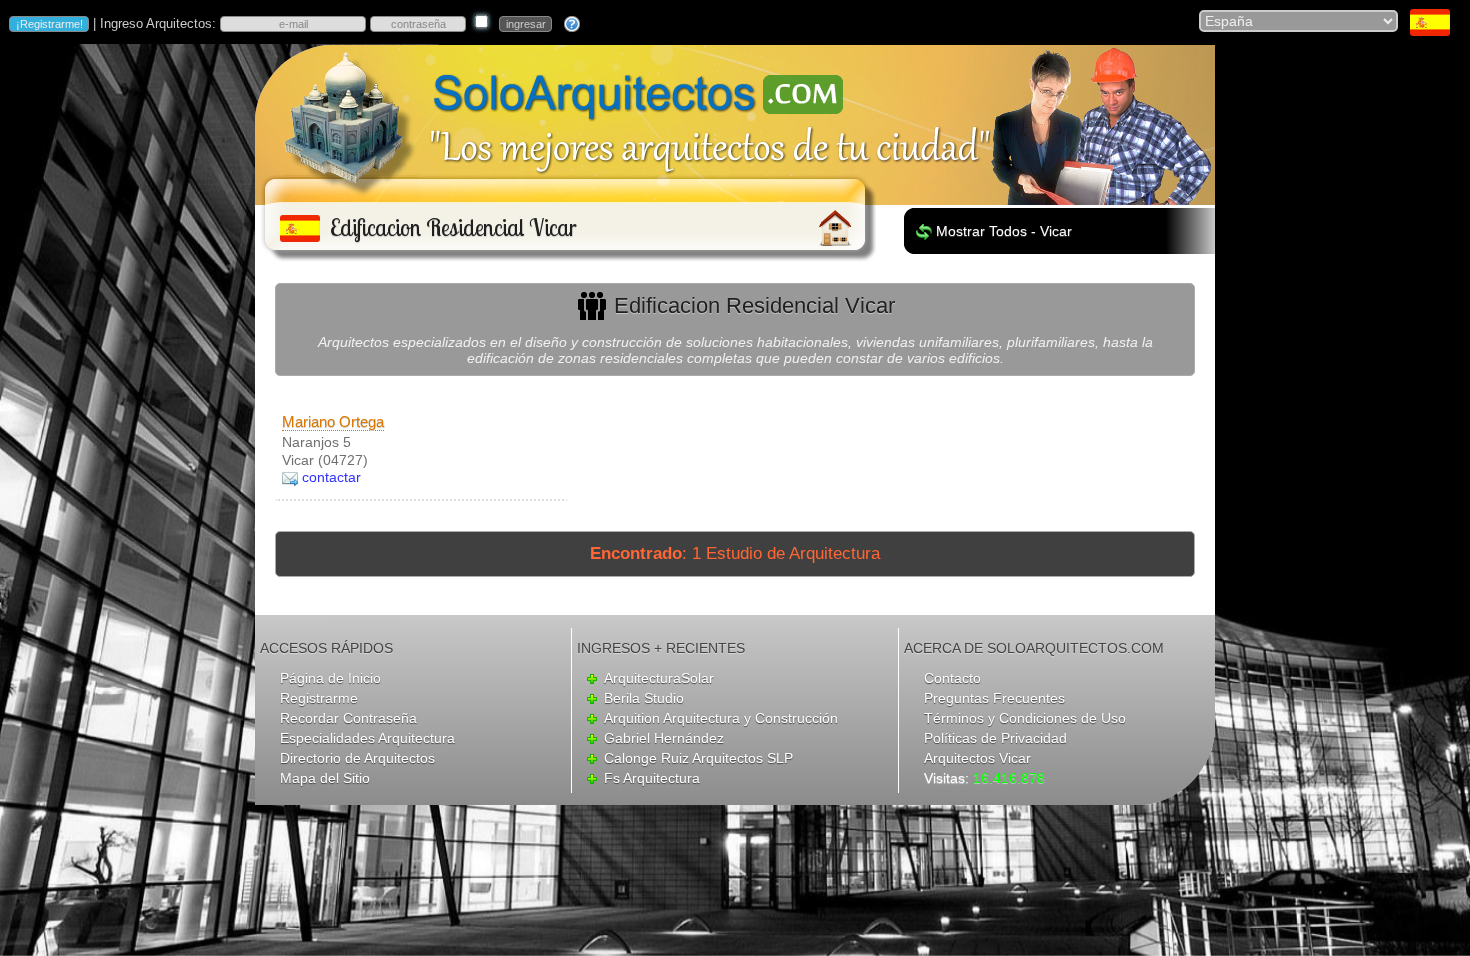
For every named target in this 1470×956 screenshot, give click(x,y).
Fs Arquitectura (652, 778)
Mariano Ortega (333, 421)
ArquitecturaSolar (659, 678)
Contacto (952, 678)
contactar (331, 477)
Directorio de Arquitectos (357, 758)
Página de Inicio (330, 678)
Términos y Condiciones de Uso (1025, 718)
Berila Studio (644, 698)
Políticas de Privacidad (995, 738)
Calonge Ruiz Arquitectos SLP (698, 758)
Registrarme (319, 698)
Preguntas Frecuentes (994, 698)
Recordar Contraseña (348, 718)
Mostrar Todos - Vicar (1004, 231)
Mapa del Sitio (325, 778)
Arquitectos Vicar (977, 758)
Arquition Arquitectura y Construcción (721, 718)
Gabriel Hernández (664, 738)
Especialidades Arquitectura (367, 738)
